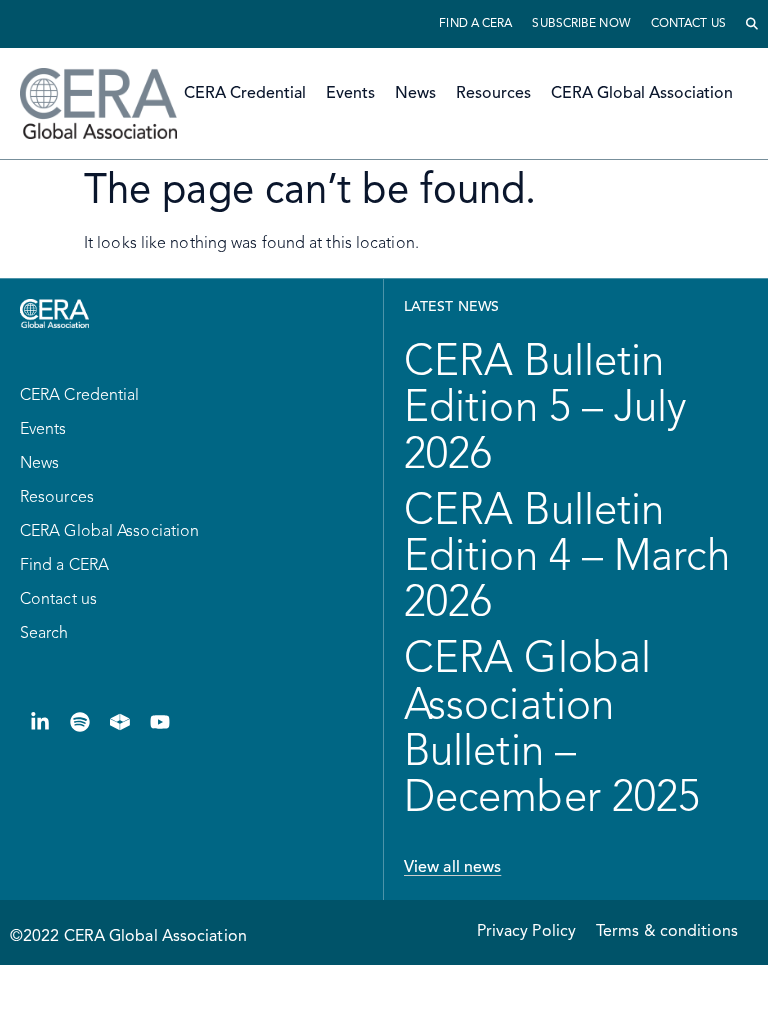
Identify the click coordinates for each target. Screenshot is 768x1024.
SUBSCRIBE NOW (581, 24)
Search (44, 634)
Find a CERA (475, 24)
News (415, 94)
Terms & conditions (667, 932)
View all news (452, 868)
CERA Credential (245, 94)
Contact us (688, 24)
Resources (493, 94)
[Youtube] (160, 722)
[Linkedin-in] (40, 722)
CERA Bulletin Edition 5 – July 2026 (545, 409)
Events (350, 94)
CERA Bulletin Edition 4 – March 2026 (567, 558)
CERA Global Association (642, 94)
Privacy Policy (526, 932)
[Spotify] (80, 722)
